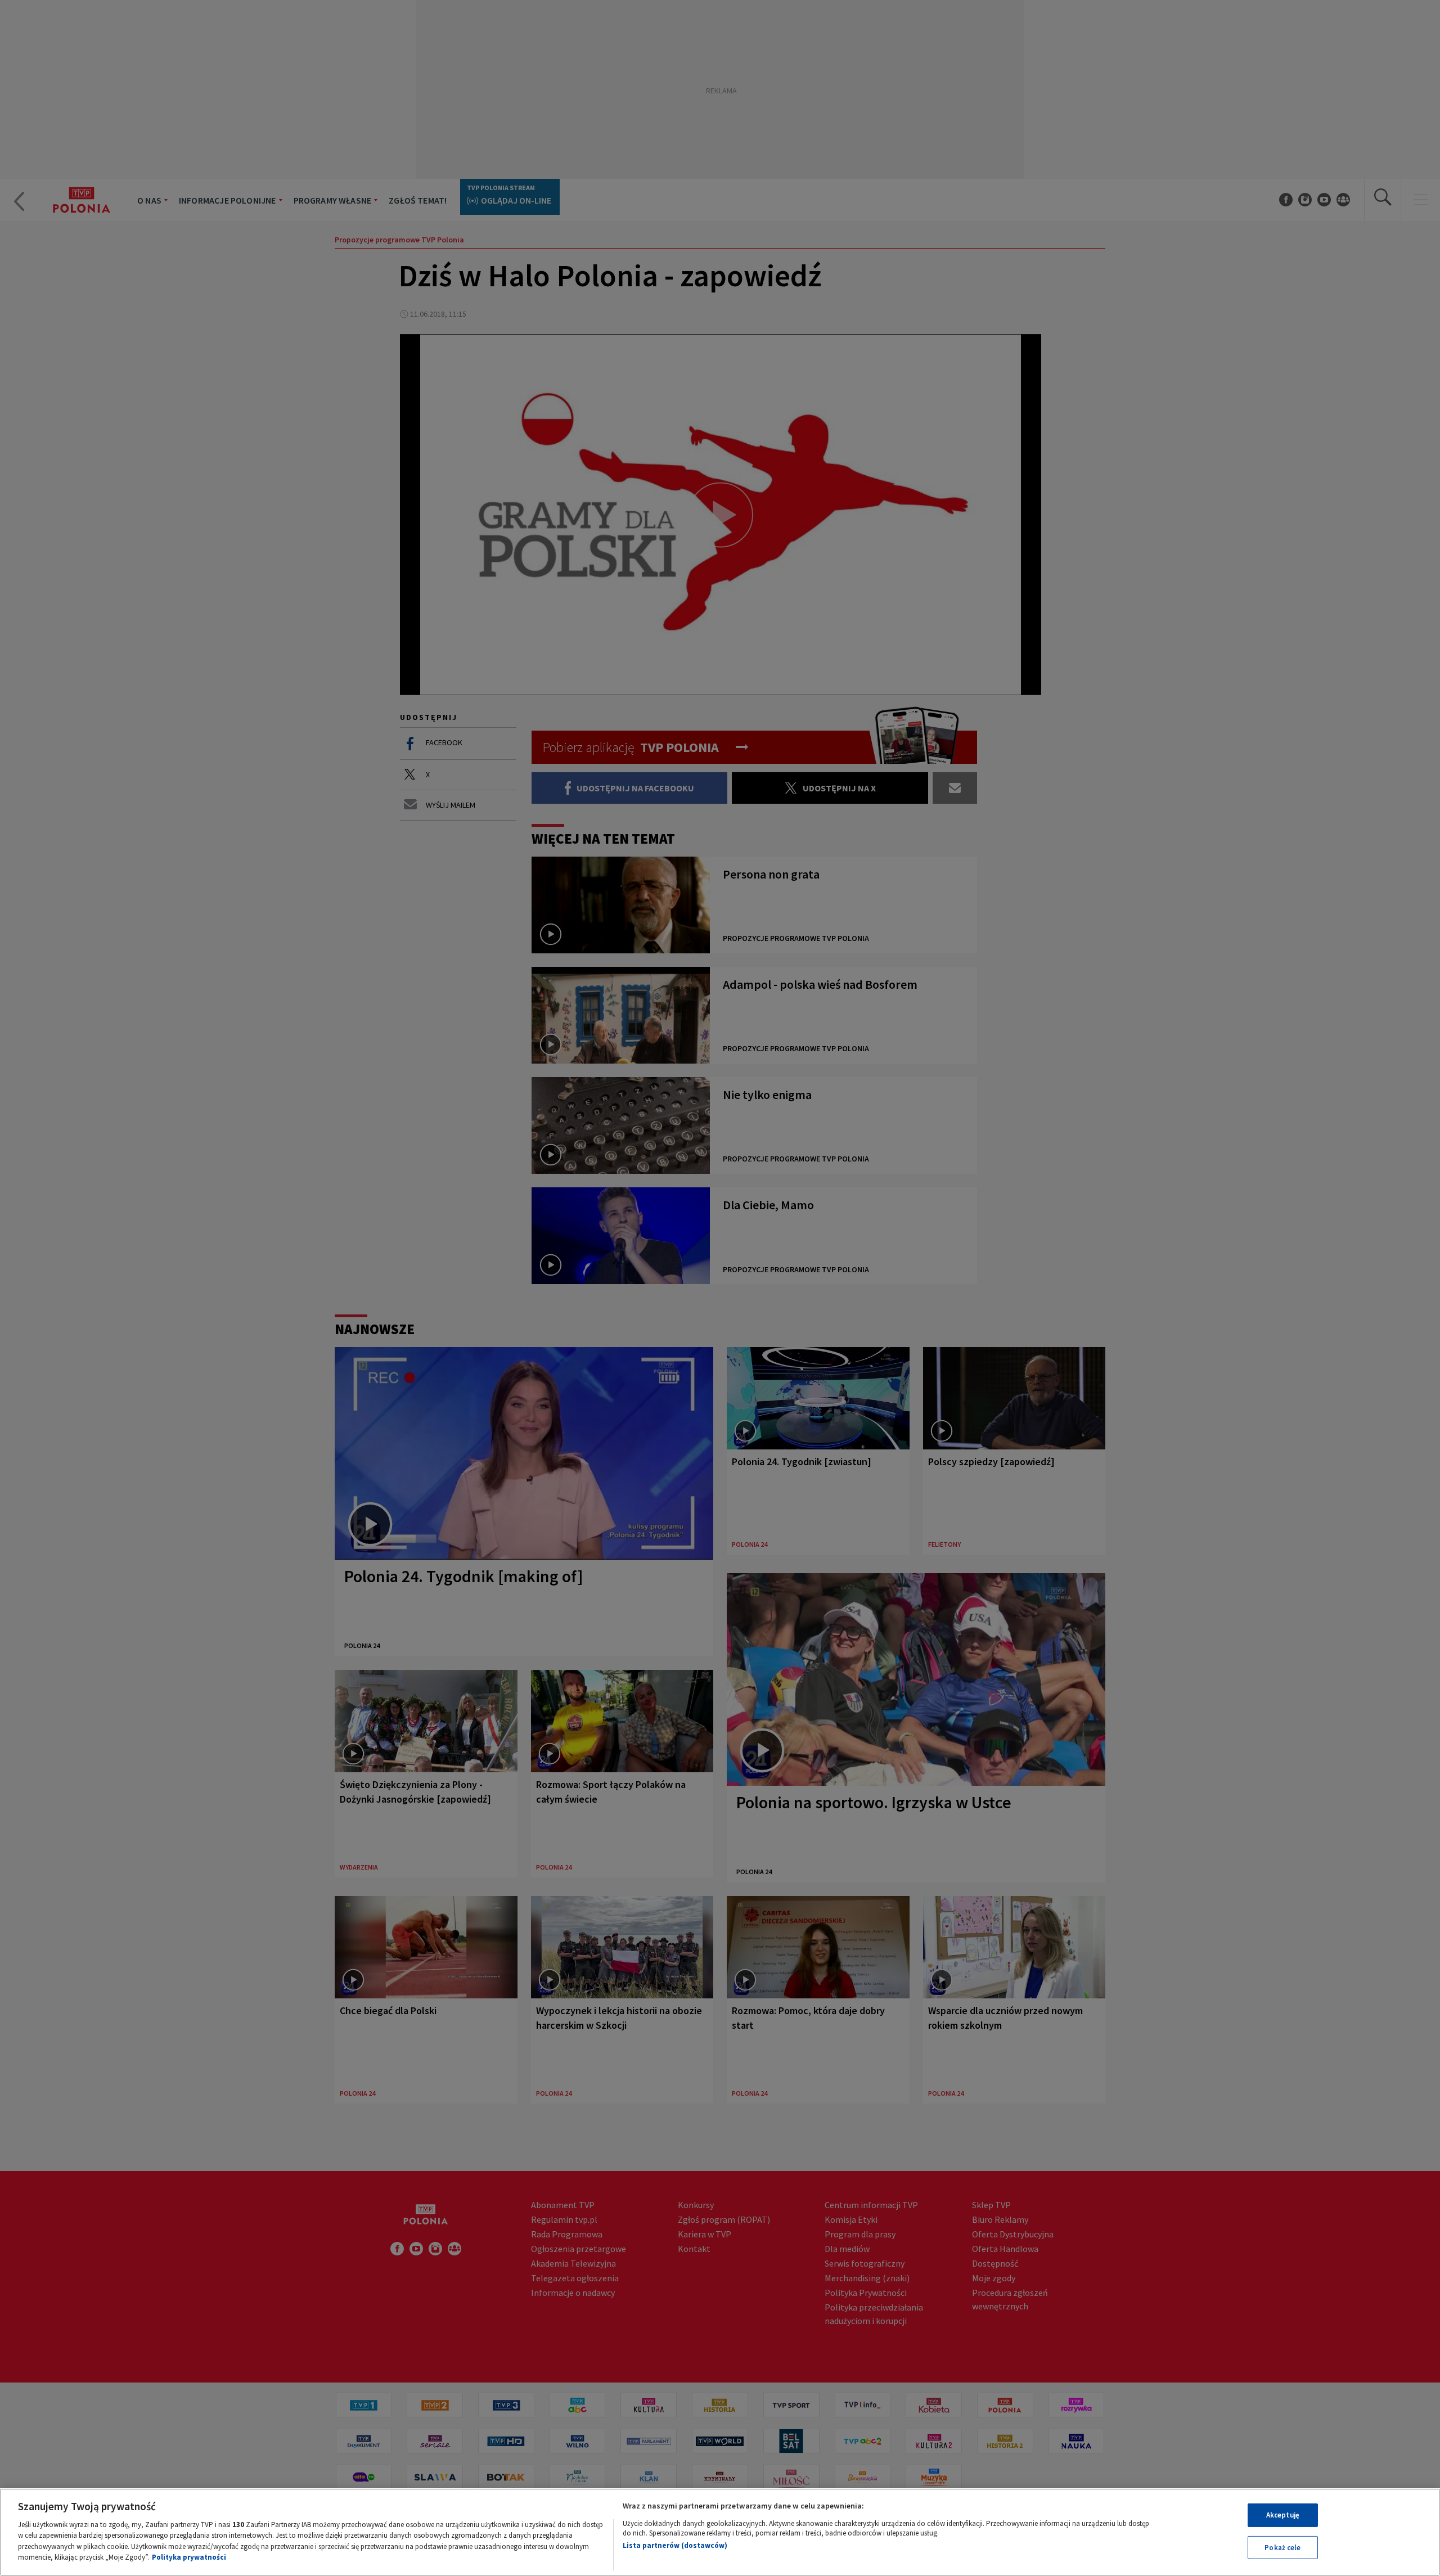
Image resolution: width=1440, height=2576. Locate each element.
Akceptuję (1283, 2515)
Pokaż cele (1282, 2547)
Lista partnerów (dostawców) (675, 2545)
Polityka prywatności (189, 2557)
